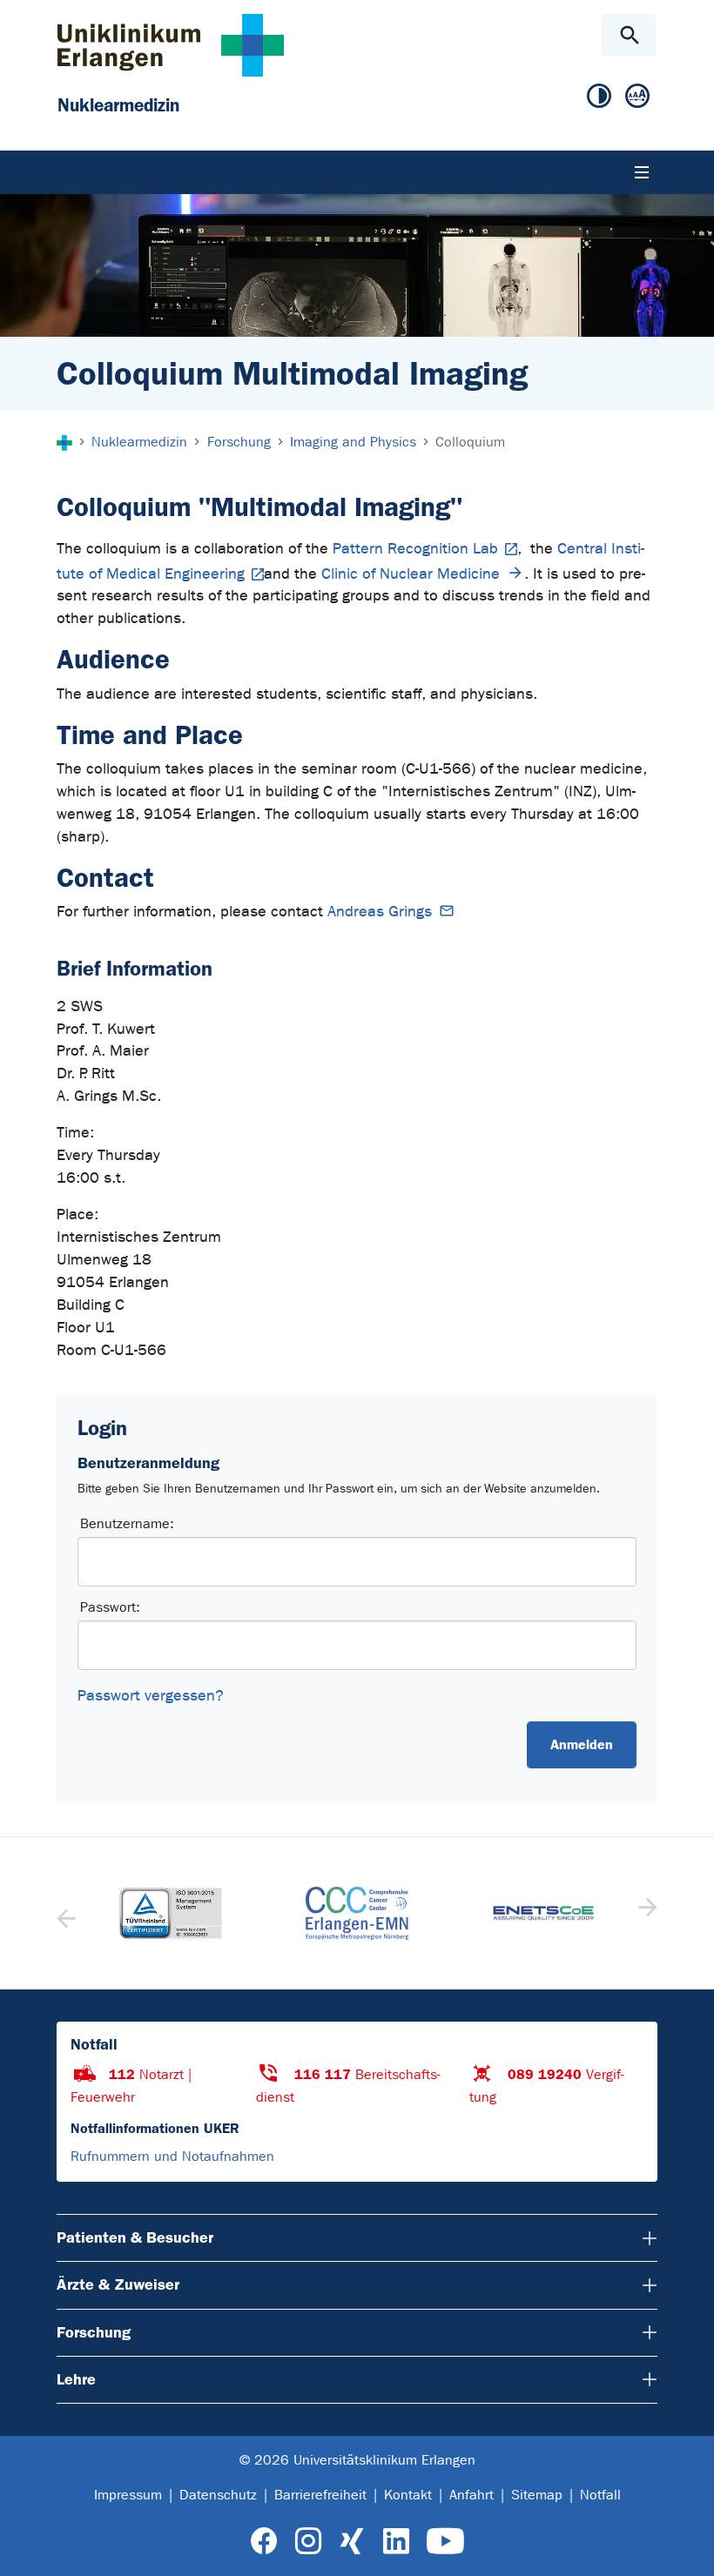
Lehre (76, 2379)
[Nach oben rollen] (687, 2547)
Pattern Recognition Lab (415, 549)
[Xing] (352, 2542)
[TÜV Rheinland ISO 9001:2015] (171, 1914)
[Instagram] (308, 2542)
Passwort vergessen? (151, 1696)
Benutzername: (127, 1523)
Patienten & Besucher (135, 2237)
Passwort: (110, 1607)
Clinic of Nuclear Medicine (411, 574)
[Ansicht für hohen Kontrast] (599, 97)
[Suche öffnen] (629, 35)
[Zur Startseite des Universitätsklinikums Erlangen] (171, 45)
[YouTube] (445, 2542)
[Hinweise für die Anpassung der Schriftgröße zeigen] (637, 97)
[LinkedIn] (396, 2542)
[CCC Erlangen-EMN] (357, 1913)
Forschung (94, 2332)
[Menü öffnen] (642, 172)
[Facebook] (264, 2542)
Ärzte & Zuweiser (118, 2284)
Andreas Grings (380, 912)
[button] (646, 1913)
